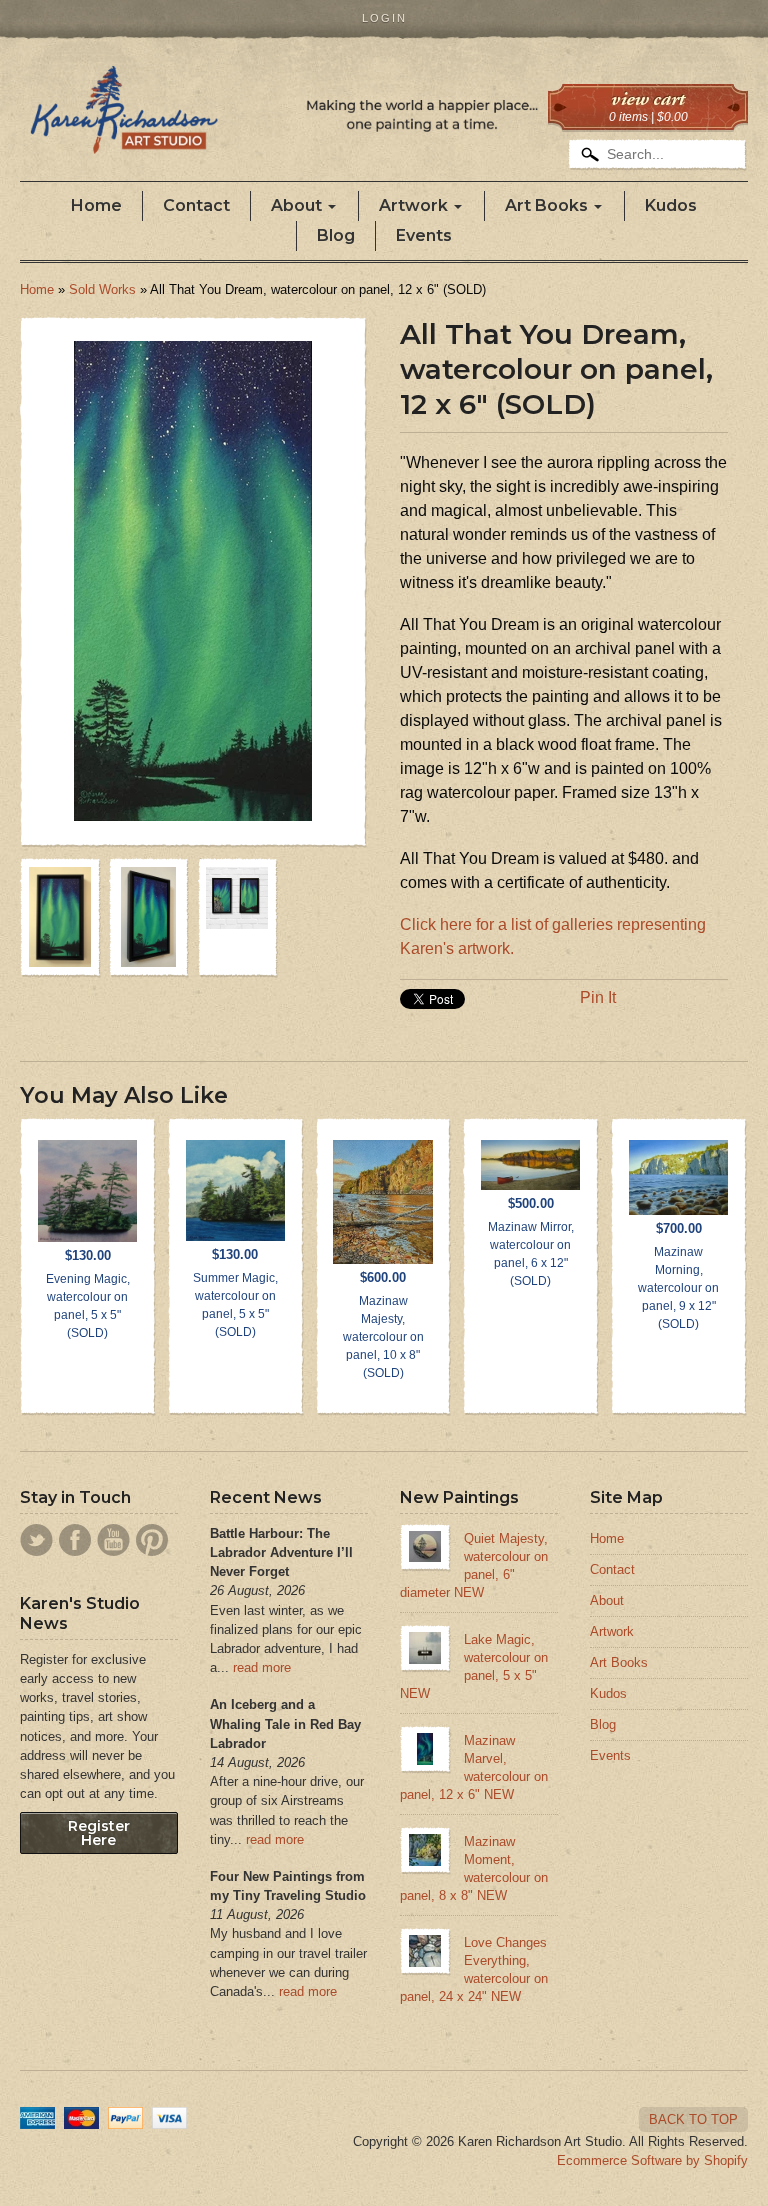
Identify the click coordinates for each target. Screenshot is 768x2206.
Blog (336, 235)
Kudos (671, 205)
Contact (196, 205)
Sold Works (102, 289)
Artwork (413, 205)
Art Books (546, 205)
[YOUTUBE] (113, 1540)
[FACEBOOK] (75, 1540)
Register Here (99, 1833)
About (296, 205)
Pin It (598, 997)
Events (424, 235)
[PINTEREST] (152, 1540)
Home (96, 205)
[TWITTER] (36, 1540)
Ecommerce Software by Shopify (652, 2160)
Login (384, 18)
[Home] (289, 124)
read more (262, 1667)
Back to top (693, 2119)
